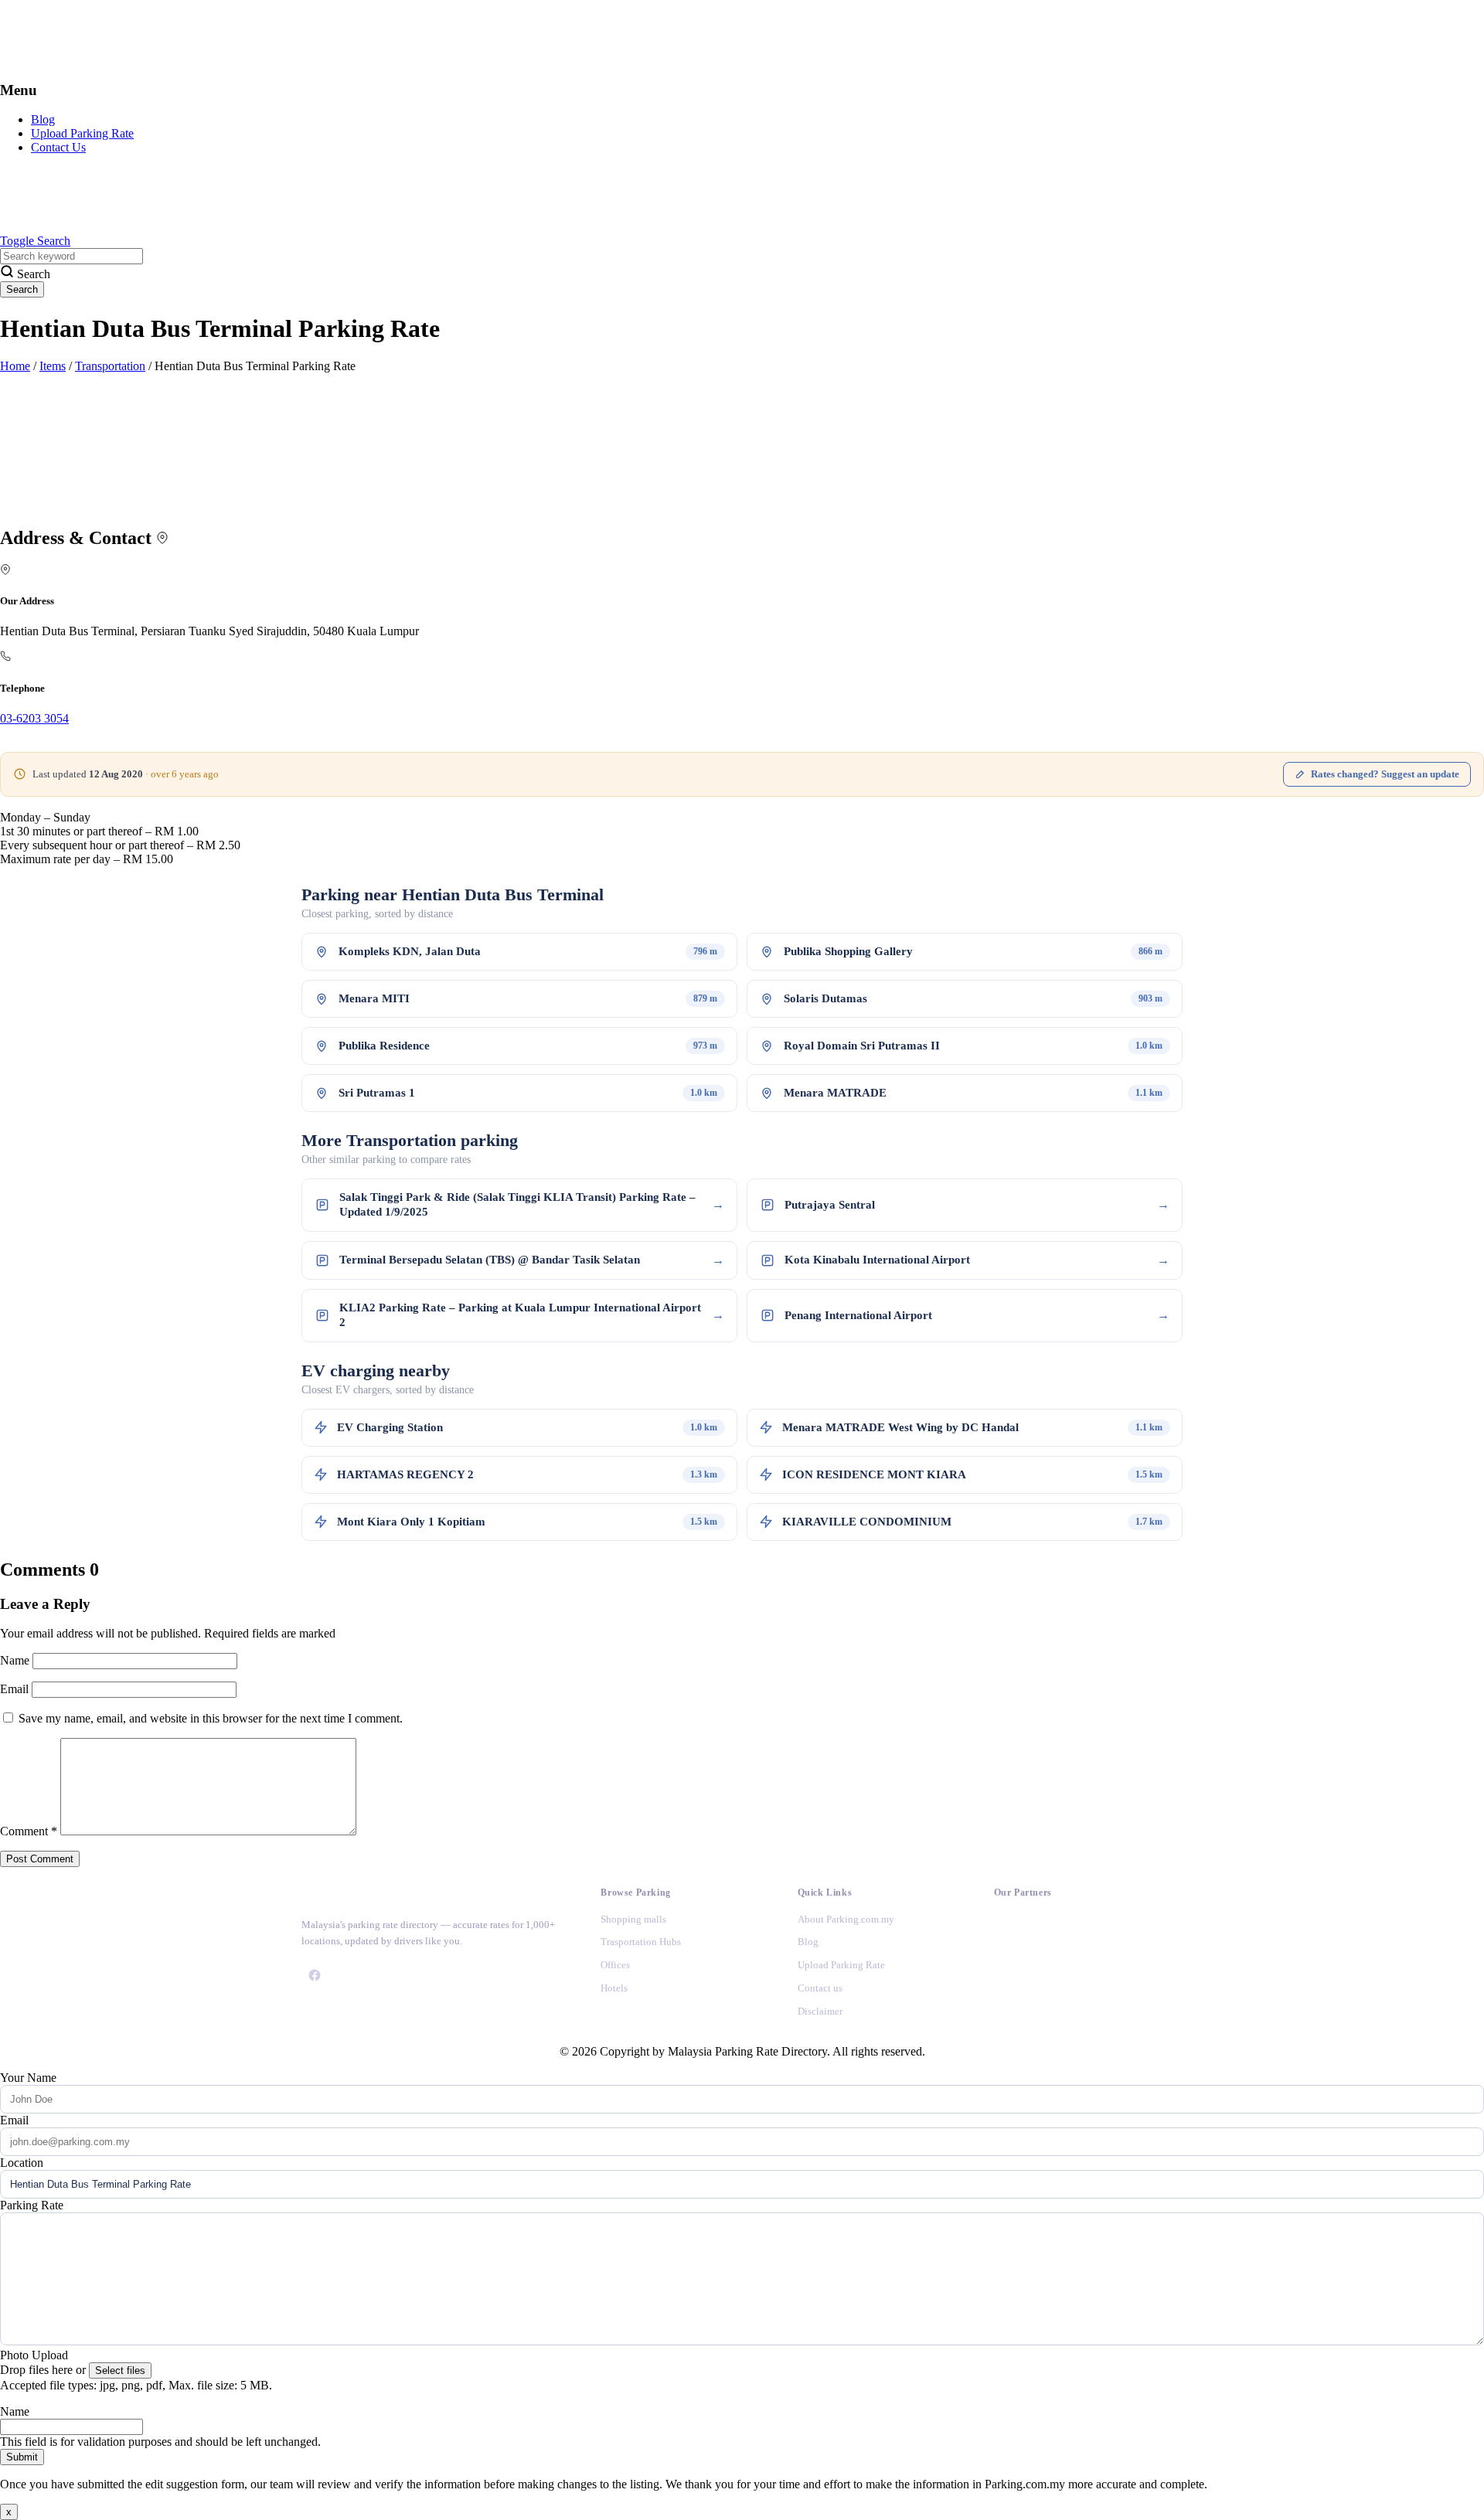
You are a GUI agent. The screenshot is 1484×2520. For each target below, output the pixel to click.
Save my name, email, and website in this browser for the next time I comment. (211, 1718)
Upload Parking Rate (82, 133)
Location (22, 2163)
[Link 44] (1007, 1969)
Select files (120, 2370)
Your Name (28, 2078)
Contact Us (58, 147)
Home (15, 366)
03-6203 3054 (34, 718)
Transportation (110, 366)
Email (16, 1689)
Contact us (820, 1988)
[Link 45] (1007, 2010)
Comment (29, 1831)
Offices (615, 1965)
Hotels (614, 1988)
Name (16, 1660)
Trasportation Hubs (641, 1942)
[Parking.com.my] (116, 60)
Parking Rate (32, 2205)
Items (53, 366)
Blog (43, 119)
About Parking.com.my (846, 1919)
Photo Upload (34, 2355)
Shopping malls (633, 1919)
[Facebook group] (315, 1975)
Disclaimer (820, 2011)
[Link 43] (1007, 1928)
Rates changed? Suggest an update (1385, 774)
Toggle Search (35, 241)
